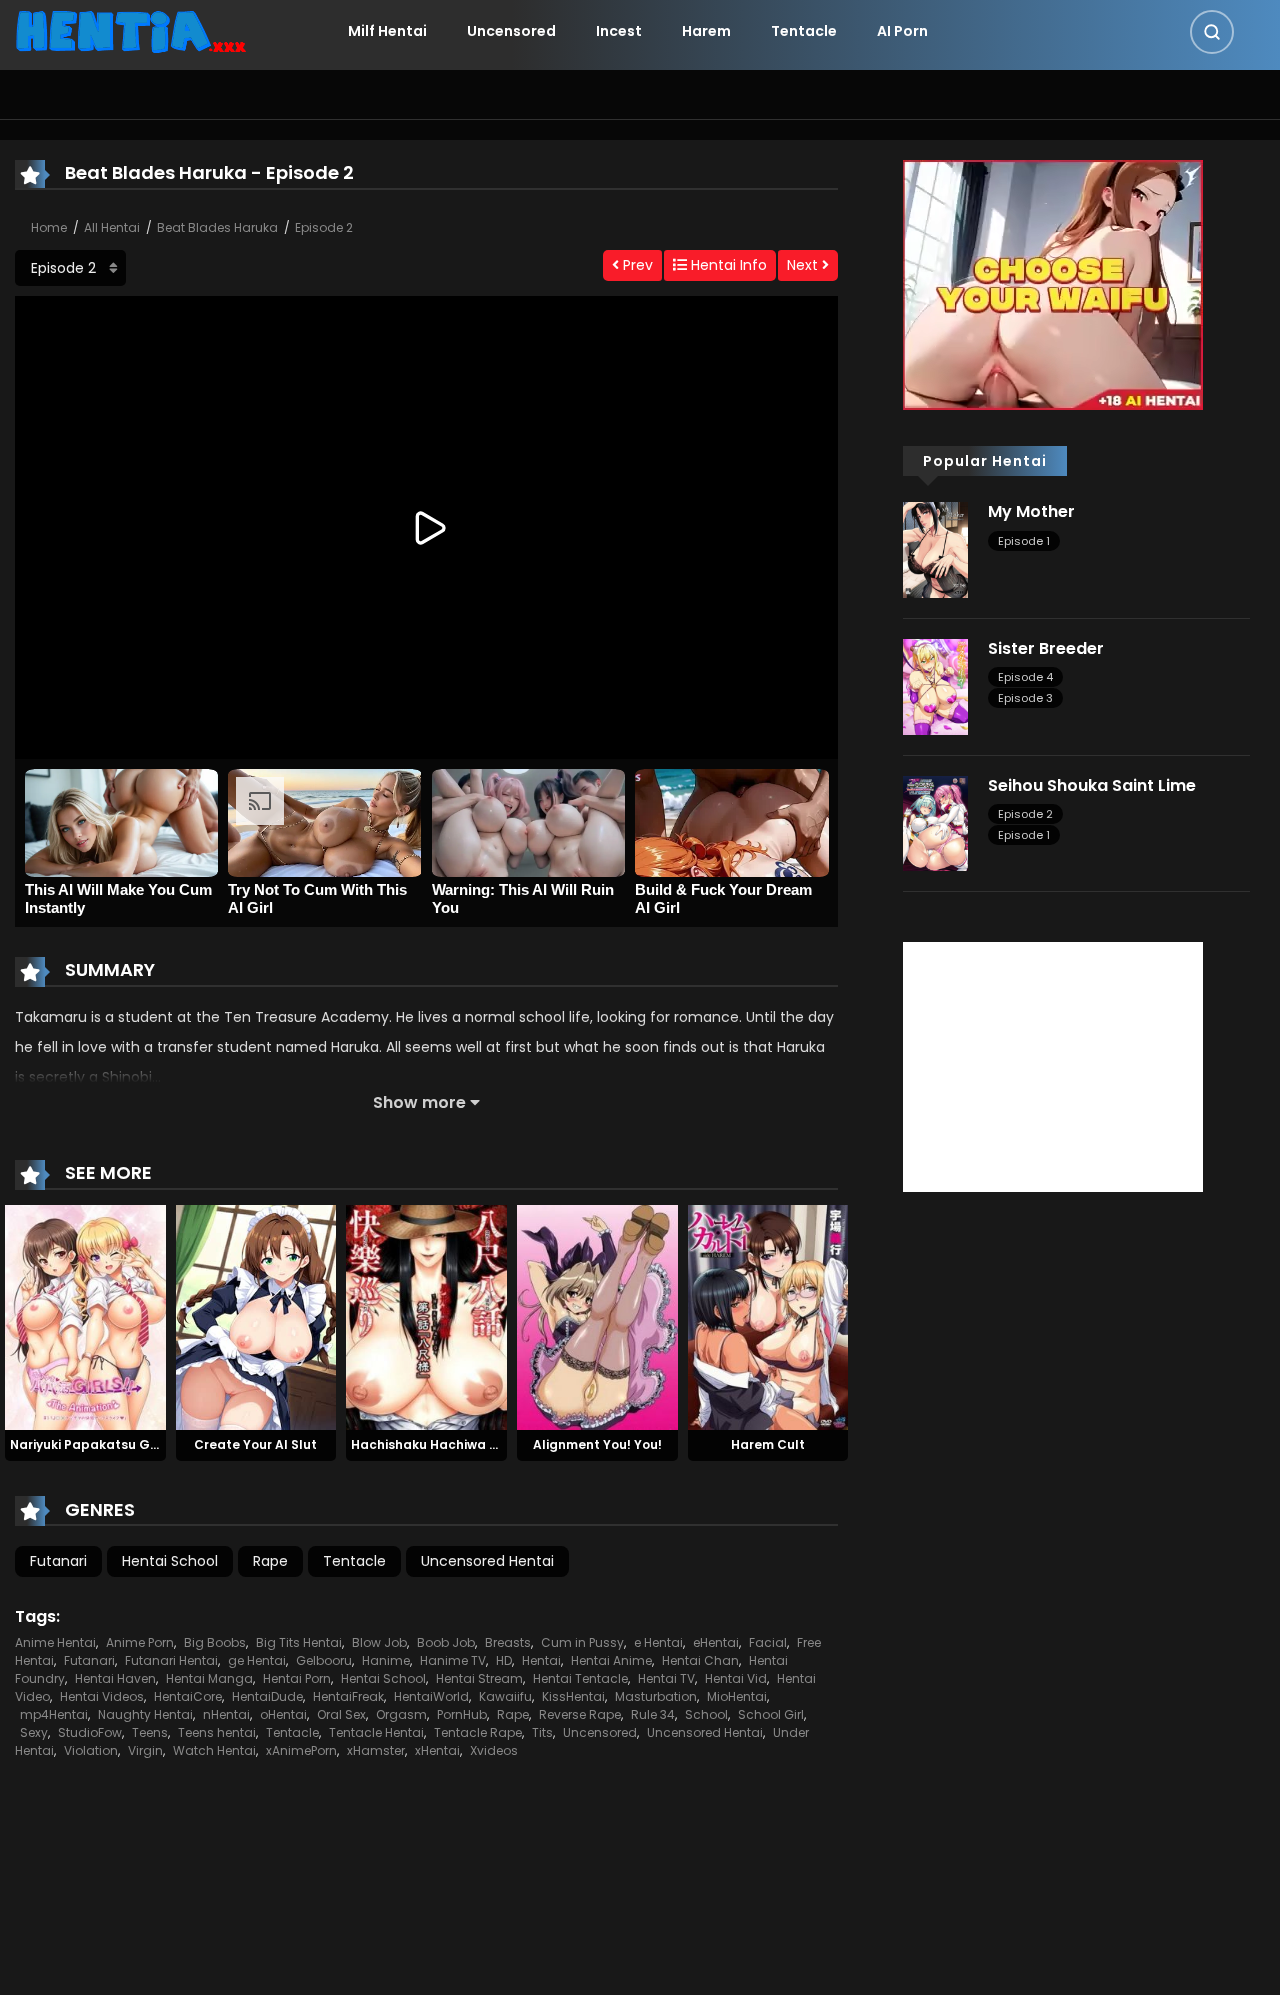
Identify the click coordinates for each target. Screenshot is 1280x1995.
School (706, 1714)
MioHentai (737, 1696)
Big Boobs (215, 1642)
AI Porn (902, 31)
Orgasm (401, 1714)
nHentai (226, 1714)
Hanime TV (453, 1660)
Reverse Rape (580, 1714)
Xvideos (494, 1750)
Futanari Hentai (171, 1660)
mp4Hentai (54, 1714)
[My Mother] (935, 549)
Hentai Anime (611, 1660)
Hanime (386, 1660)
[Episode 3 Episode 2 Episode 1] (70, 268)
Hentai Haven (115, 1678)
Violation (91, 1750)
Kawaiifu (505, 1696)
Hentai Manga (209, 1678)
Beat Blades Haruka (217, 227)
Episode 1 (1024, 541)
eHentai (716, 1642)
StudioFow (90, 1732)
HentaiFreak (348, 1696)
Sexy (34, 1732)
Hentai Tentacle (580, 1678)
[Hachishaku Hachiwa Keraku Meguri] (426, 1317)
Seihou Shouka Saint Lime (1092, 785)
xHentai (437, 1750)
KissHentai (573, 1696)
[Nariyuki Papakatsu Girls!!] (85, 1317)
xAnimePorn (301, 1750)
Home (49, 227)
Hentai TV (666, 1678)
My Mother (1031, 511)
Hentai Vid (736, 1678)
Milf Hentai (387, 31)
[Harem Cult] (768, 1317)
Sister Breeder (1046, 648)
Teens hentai (217, 1732)
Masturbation (656, 1696)
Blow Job (379, 1642)
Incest (619, 31)
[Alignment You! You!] (597, 1317)
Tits (542, 1732)
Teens (150, 1732)
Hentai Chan (700, 1660)
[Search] (1212, 32)
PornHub (462, 1714)
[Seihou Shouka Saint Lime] (935, 822)
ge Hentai (257, 1660)
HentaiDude (267, 1696)
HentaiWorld (431, 1696)
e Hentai (658, 1642)
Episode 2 (324, 227)
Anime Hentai (55, 1642)
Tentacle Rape (478, 1732)
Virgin (145, 1750)
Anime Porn (140, 1642)
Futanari (58, 1561)
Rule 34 (653, 1714)
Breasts (508, 1642)
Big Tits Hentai (299, 1642)
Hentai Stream (479, 1678)
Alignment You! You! (597, 1444)
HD (504, 1660)
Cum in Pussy (582, 1642)
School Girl (771, 1714)
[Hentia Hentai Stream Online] (131, 30)
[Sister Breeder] (935, 686)
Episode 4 (1025, 677)
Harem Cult (768, 1444)
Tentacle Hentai (376, 1732)
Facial (768, 1642)
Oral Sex (341, 1714)
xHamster (376, 1750)
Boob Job (446, 1642)
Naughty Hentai (145, 1714)
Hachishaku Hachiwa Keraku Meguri (466, 1444)
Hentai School (170, 1561)
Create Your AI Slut (255, 1444)
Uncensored (511, 31)
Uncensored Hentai (487, 1561)
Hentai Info (727, 265)
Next (804, 265)
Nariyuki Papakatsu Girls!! (93, 1444)
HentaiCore (188, 1696)
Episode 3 (1025, 698)
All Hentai (112, 227)
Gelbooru (324, 1660)
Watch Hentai (214, 1750)
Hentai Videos (102, 1696)
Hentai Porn (297, 1678)
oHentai (283, 1714)
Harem (706, 31)
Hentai (541, 1660)
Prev (636, 265)
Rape (270, 1561)
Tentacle (804, 31)
